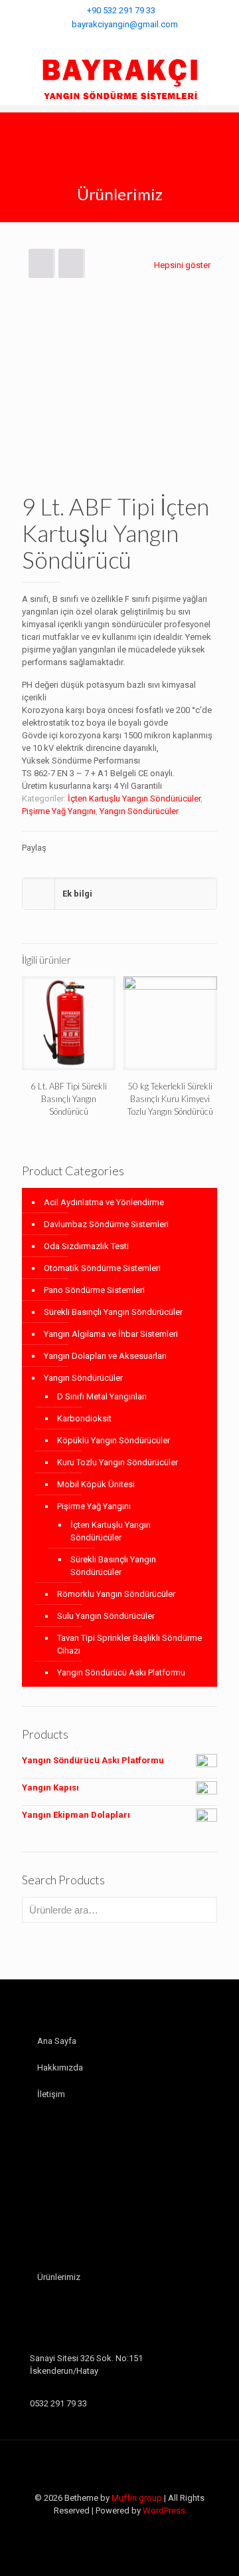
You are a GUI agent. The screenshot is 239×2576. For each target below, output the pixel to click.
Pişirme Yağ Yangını (59, 811)
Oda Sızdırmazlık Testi (86, 1246)
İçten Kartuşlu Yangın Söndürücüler (134, 798)
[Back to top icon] (119, 2468)
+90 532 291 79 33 (121, 10)
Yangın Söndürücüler (139, 811)
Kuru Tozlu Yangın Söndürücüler (118, 1462)
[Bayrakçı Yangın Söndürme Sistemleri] (119, 78)
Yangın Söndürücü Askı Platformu (121, 1672)
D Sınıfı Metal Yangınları (102, 1396)
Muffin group (137, 2498)
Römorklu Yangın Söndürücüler (116, 1594)
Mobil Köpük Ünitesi (96, 1484)
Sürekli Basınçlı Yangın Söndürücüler (113, 1312)
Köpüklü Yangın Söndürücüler (114, 1440)
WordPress (164, 2510)
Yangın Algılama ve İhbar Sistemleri (111, 1334)
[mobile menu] (221, 78)
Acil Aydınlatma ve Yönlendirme (104, 1202)
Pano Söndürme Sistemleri (94, 1290)
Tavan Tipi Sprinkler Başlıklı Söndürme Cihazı (129, 1644)
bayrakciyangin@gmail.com (125, 24)
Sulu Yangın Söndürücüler (106, 1616)
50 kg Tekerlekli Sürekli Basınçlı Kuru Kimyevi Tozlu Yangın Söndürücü (170, 1099)
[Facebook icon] (120, 41)
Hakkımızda (60, 2068)
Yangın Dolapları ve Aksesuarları (105, 1356)
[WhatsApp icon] (107, 41)
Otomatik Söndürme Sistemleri (102, 1268)
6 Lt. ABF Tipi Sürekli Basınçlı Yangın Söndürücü (69, 1099)
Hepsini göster (182, 265)
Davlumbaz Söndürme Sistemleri (106, 1224)
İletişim (51, 2094)
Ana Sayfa (57, 2041)
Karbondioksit (84, 1418)
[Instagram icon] (133, 41)
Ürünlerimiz (59, 2277)
